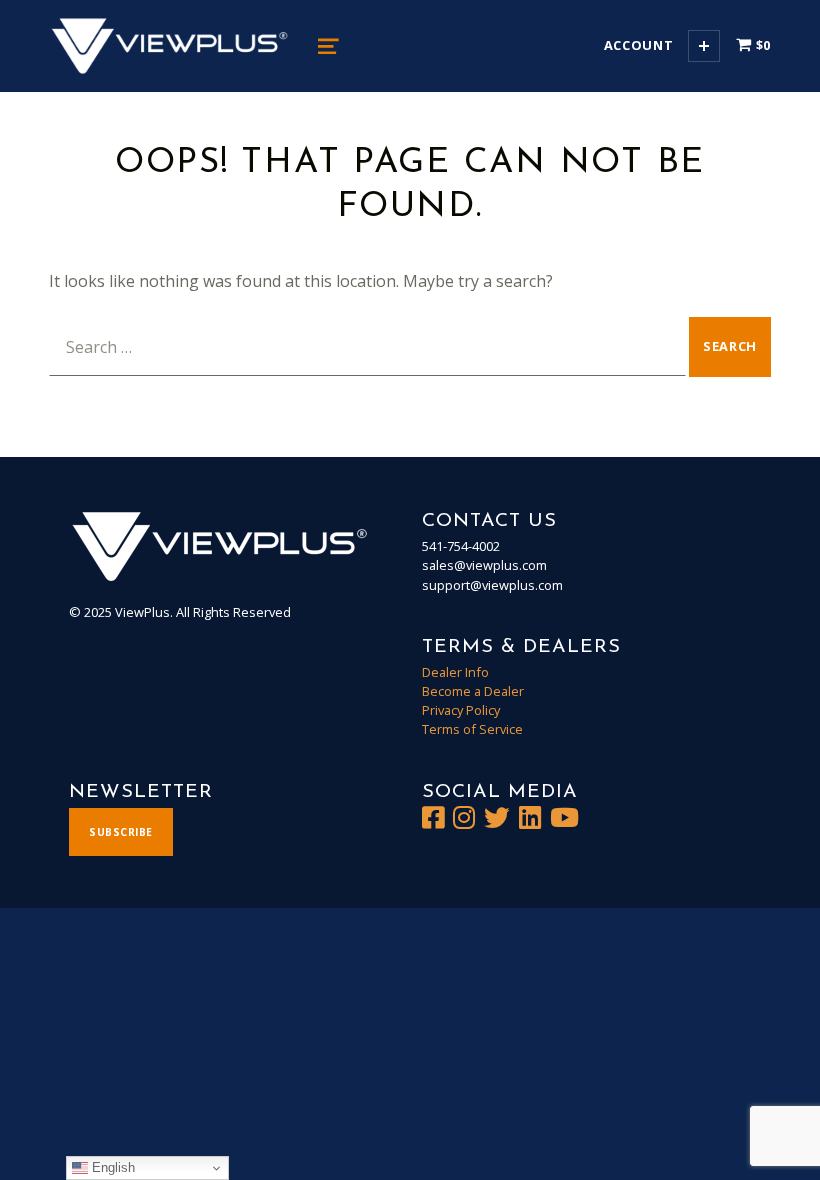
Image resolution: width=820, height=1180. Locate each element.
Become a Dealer (473, 691)
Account (638, 45)
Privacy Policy (461, 710)
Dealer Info (455, 672)
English (111, 1167)
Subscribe (121, 832)
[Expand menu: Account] (704, 46)
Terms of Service (472, 729)
